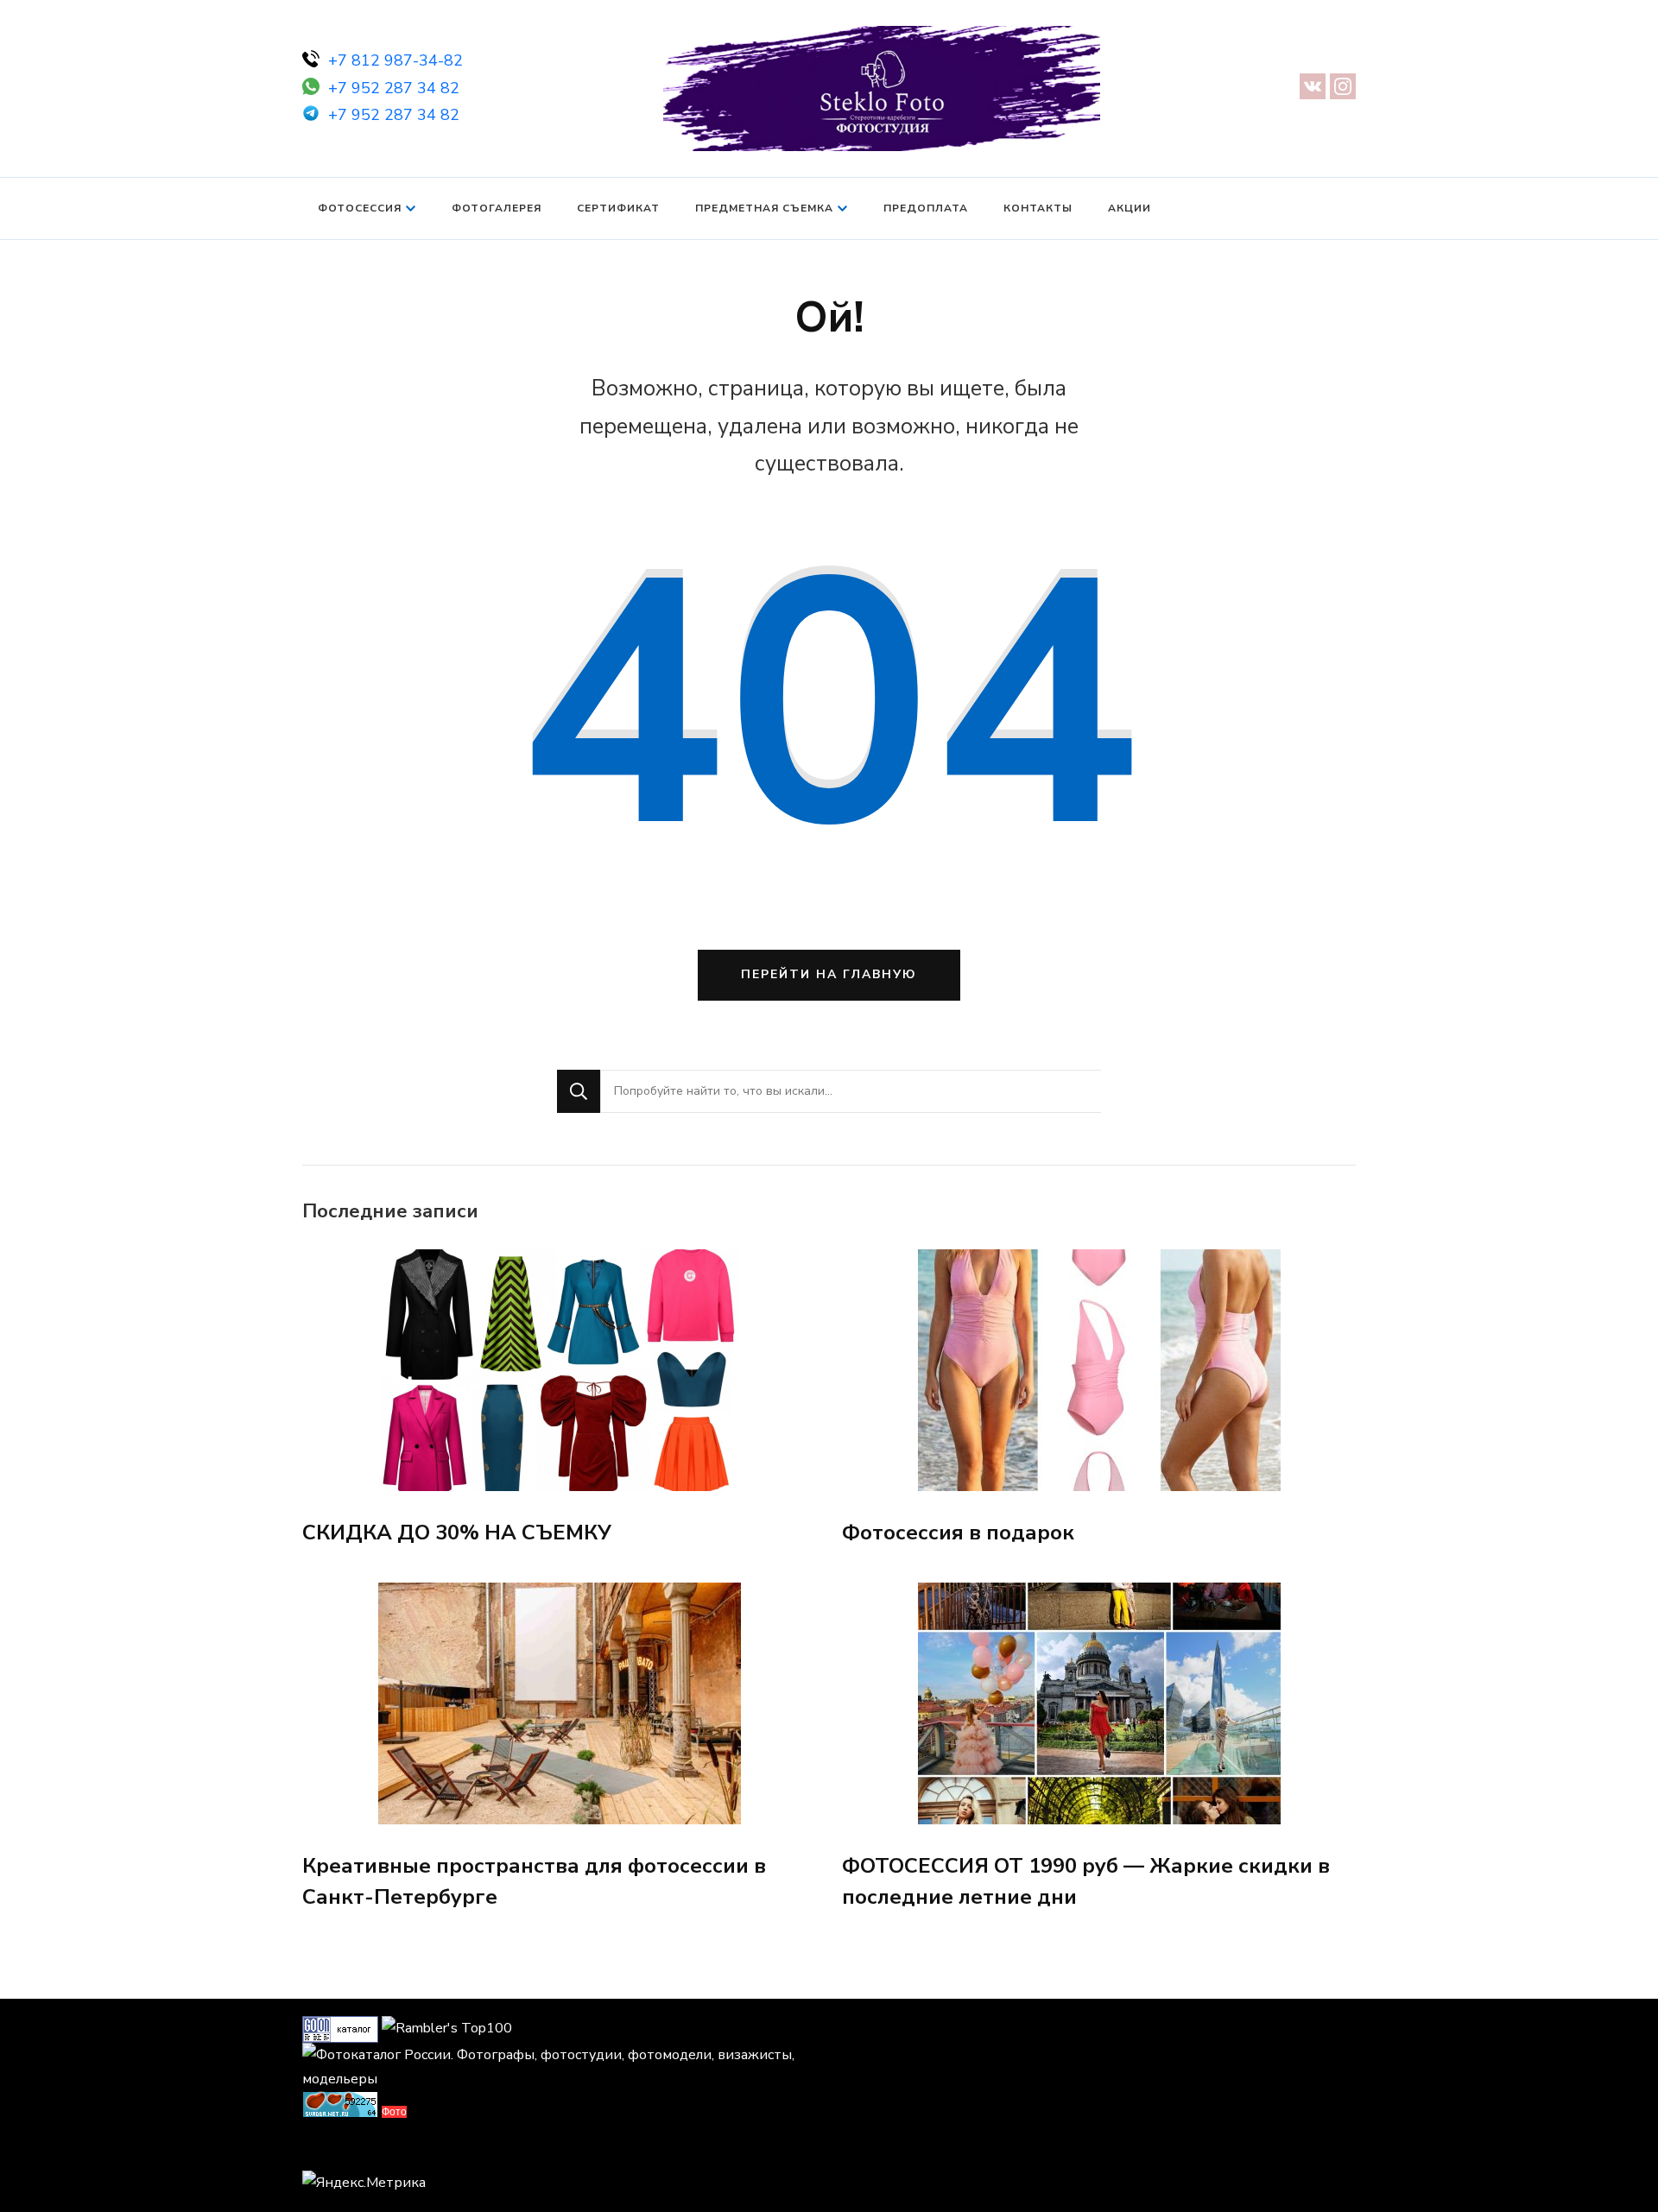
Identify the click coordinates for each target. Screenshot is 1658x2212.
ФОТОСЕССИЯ (360, 208)
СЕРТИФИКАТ (618, 208)
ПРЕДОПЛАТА (926, 208)
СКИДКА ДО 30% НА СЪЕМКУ (457, 1533)
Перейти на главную (829, 974)
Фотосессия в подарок (958, 1533)
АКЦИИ (1130, 208)
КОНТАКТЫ (1038, 208)
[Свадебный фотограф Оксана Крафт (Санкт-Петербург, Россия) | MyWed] (341, 2150)
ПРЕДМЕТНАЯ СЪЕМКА (764, 208)
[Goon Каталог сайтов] (340, 2028)
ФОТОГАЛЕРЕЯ (497, 208)
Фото (394, 2112)
